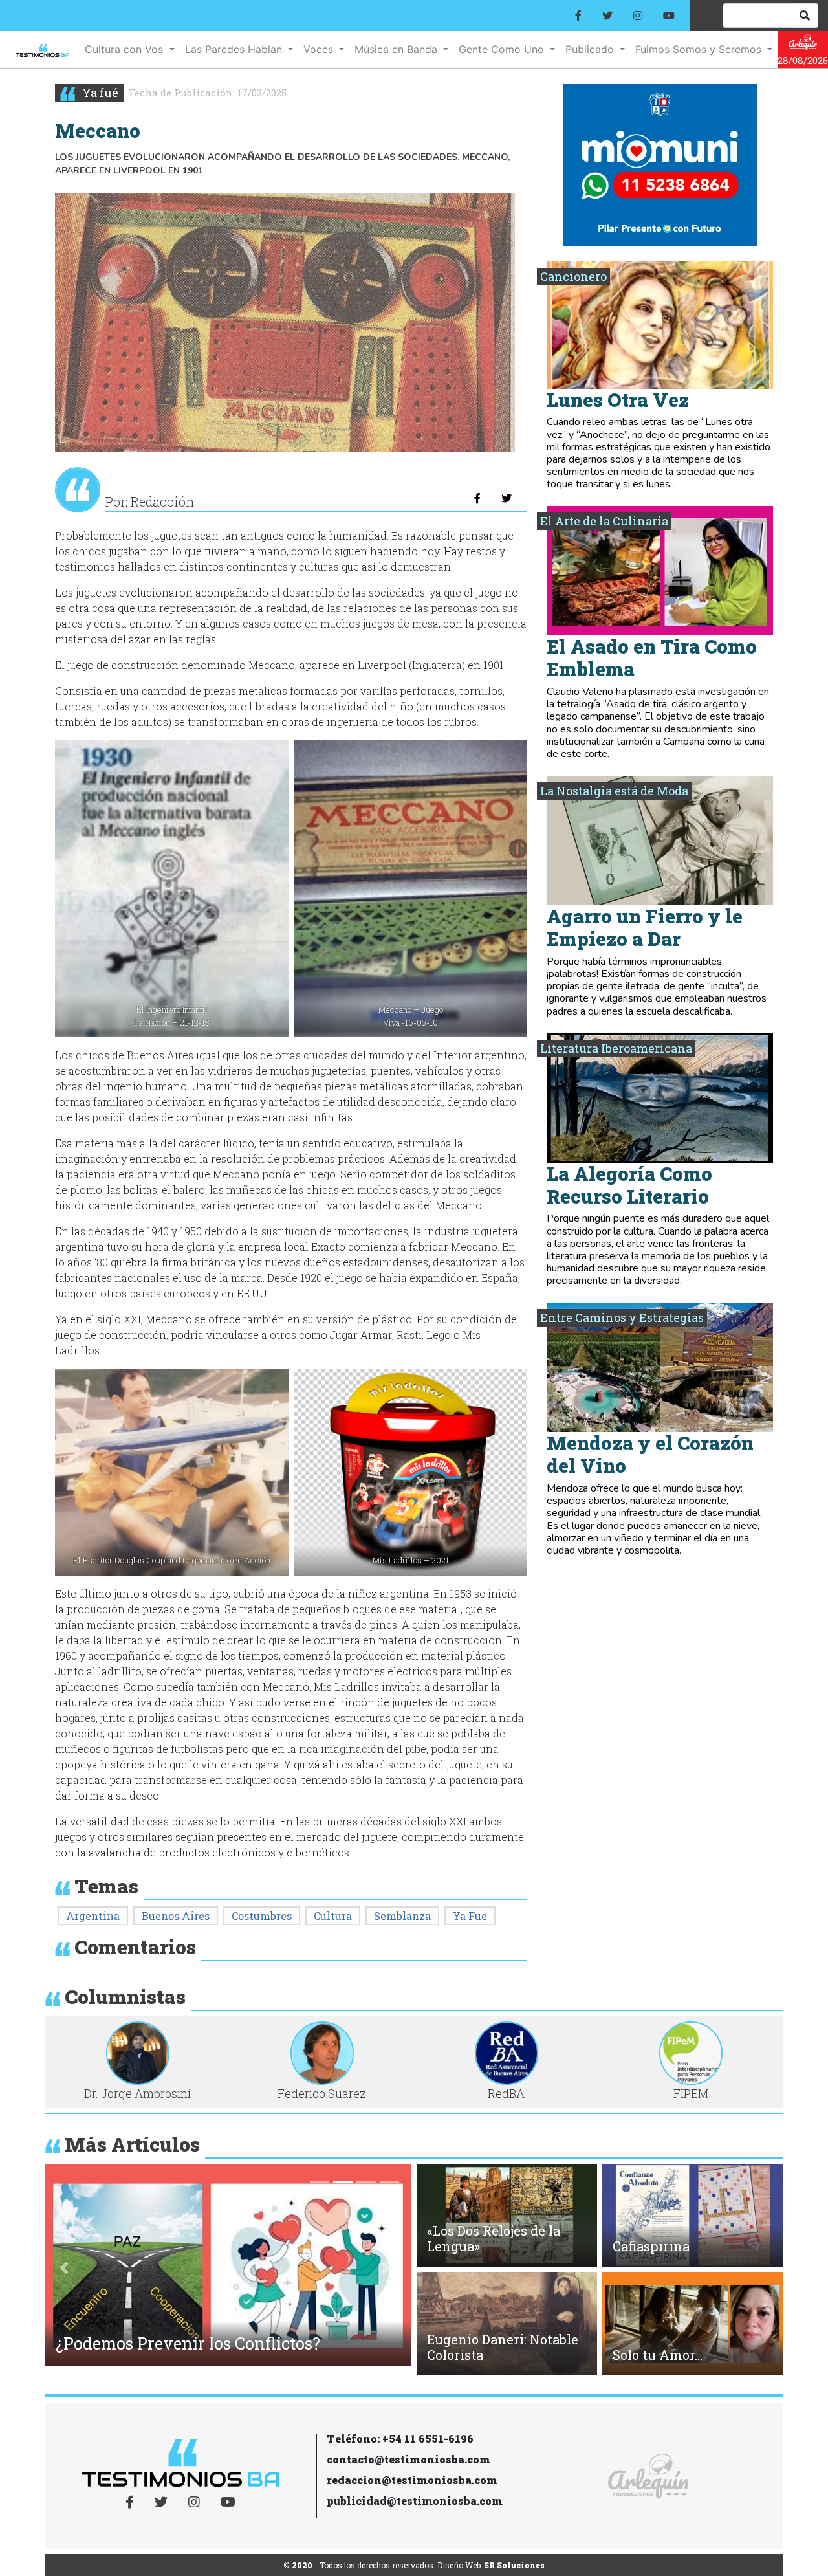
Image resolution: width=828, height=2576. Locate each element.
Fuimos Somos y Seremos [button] (700, 49)
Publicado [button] (591, 49)
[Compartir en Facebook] (477, 498)
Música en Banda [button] (398, 49)
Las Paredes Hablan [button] (235, 49)
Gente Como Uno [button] (503, 49)
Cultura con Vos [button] (125, 49)
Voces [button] (320, 49)
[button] (64, 2268)
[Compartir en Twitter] (507, 498)
